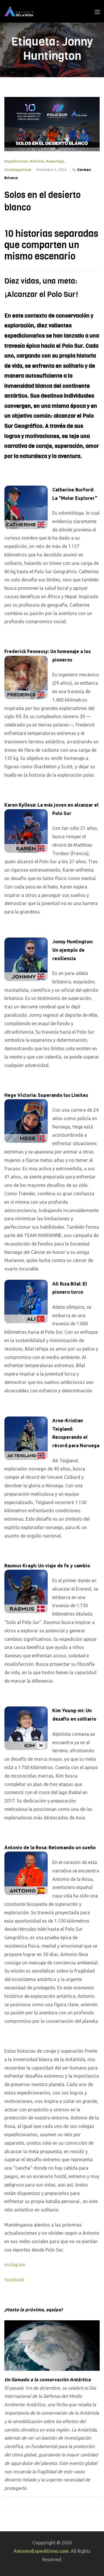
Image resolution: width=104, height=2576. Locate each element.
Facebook (14, 2280)
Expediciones (16, 161)
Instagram (15, 2265)
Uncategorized (18, 170)
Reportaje (55, 161)
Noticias (37, 161)
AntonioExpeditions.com (41, 2551)
